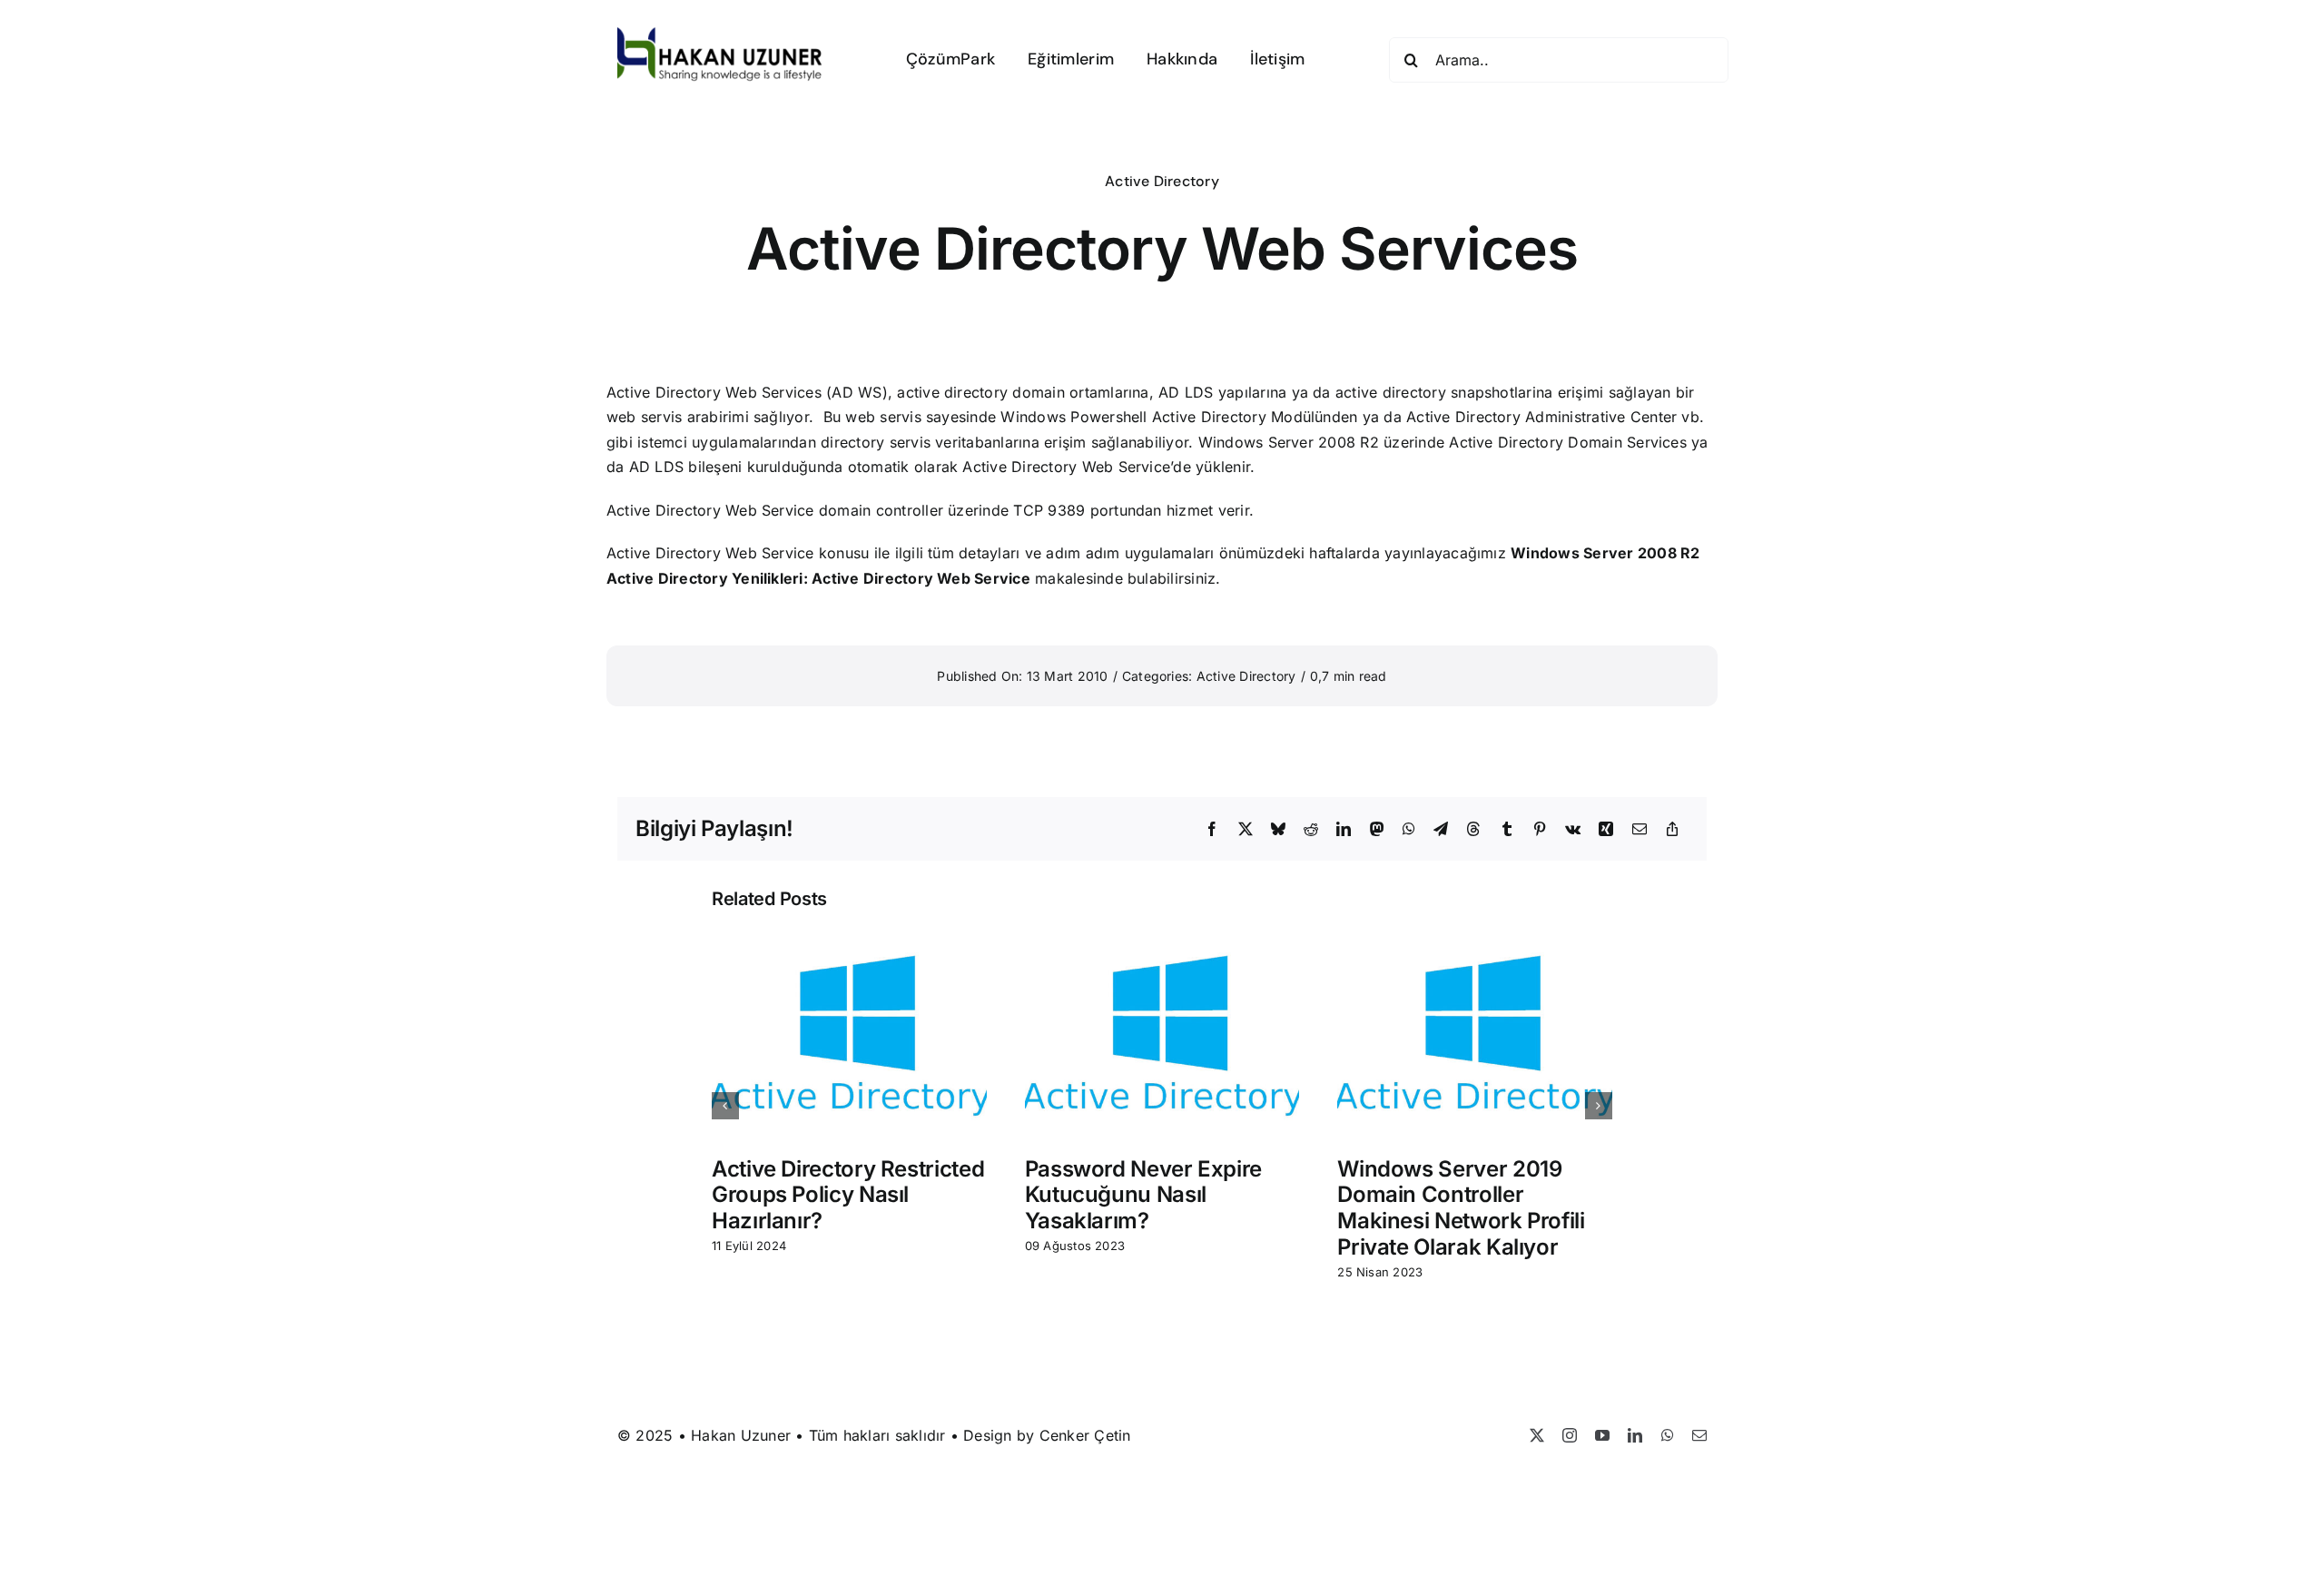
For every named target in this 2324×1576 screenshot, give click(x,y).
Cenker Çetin (1085, 1435)
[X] (1246, 830)
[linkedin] (1635, 1435)
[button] (725, 1106)
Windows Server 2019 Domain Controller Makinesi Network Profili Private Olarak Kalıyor (1461, 1208)
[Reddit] (1311, 830)
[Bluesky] (1278, 830)
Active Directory (1162, 181)
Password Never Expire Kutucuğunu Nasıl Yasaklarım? (1143, 1195)
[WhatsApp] (1409, 830)
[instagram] (1570, 1435)
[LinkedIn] (1344, 830)
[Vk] (1573, 830)
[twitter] (1537, 1435)
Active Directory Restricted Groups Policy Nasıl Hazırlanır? (848, 1195)
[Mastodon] (1377, 830)
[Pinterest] (1540, 830)
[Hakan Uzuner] (720, 34)
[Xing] (1606, 830)
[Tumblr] (1507, 830)
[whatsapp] (1668, 1435)
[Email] (1640, 830)
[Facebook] (1212, 830)
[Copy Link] (1672, 830)
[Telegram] (1441, 830)
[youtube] (1602, 1435)
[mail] (1699, 1435)
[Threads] (1473, 830)
